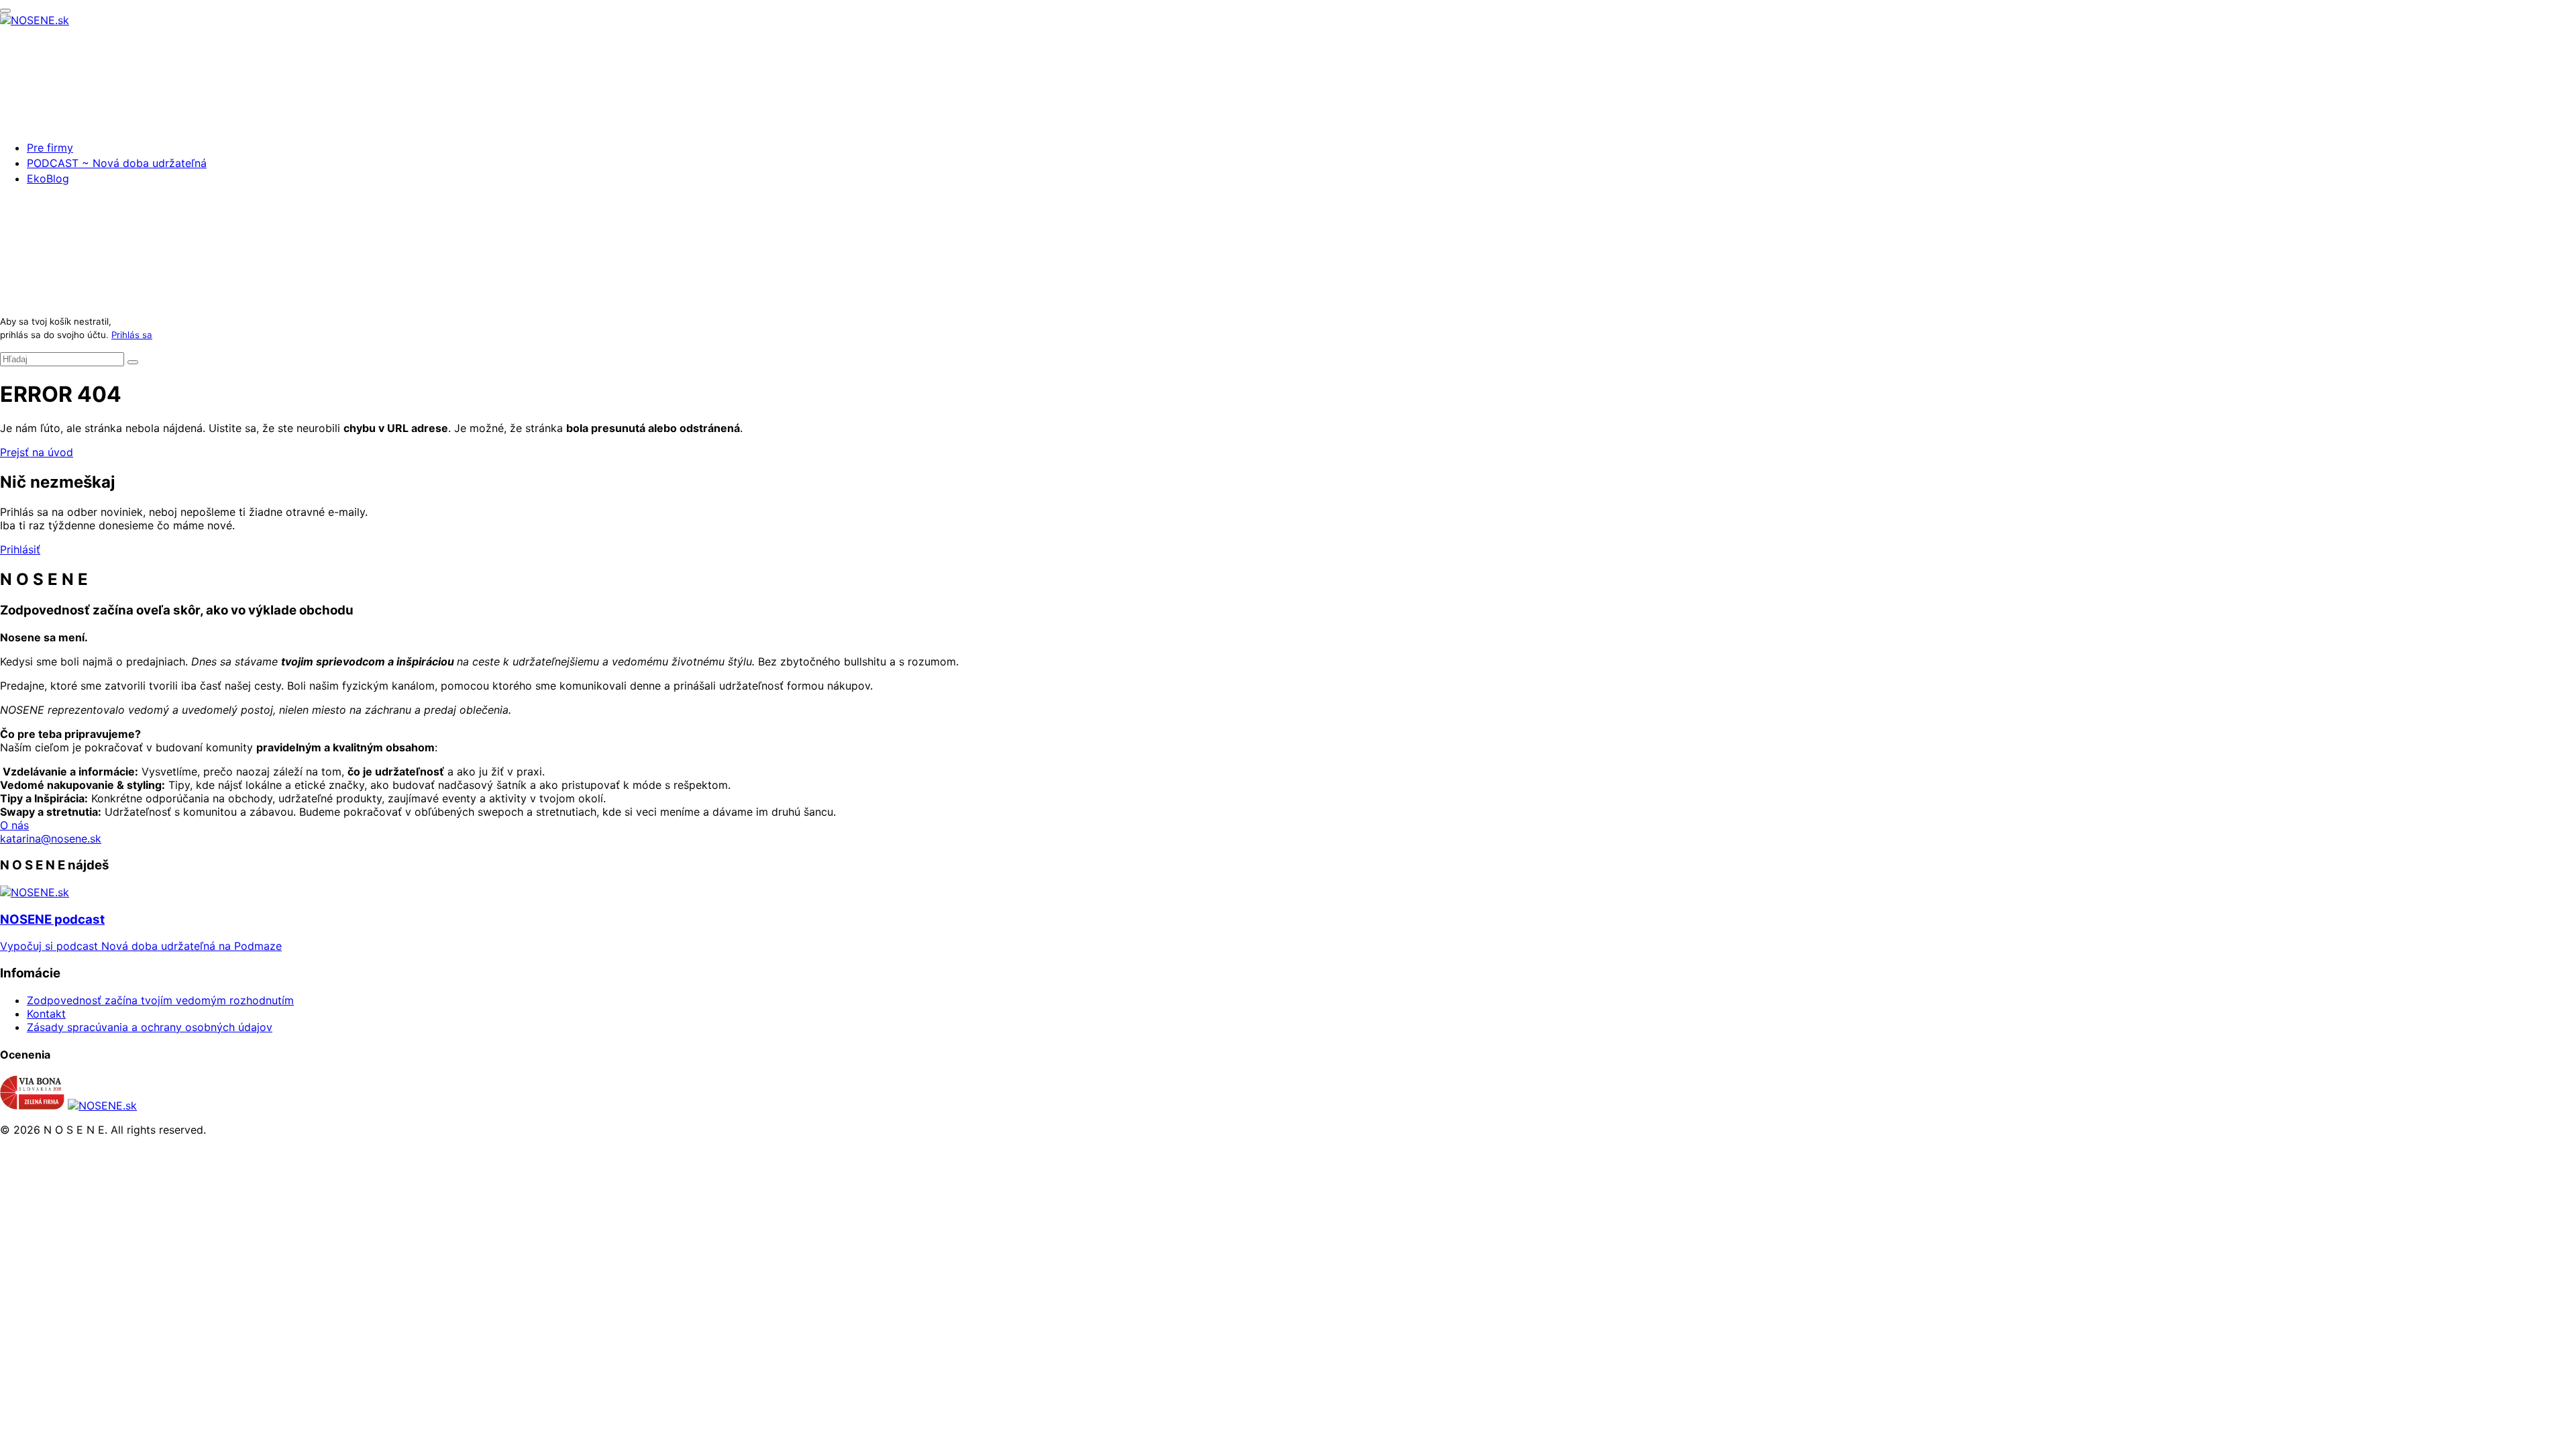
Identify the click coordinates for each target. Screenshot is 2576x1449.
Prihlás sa (132, 335)
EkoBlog (48, 178)
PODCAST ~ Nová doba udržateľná (117, 163)
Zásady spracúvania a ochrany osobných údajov (150, 1027)
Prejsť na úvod (37, 452)
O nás (14, 825)
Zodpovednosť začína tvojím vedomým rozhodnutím (160, 1000)
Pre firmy (50, 148)
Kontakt (46, 1014)
